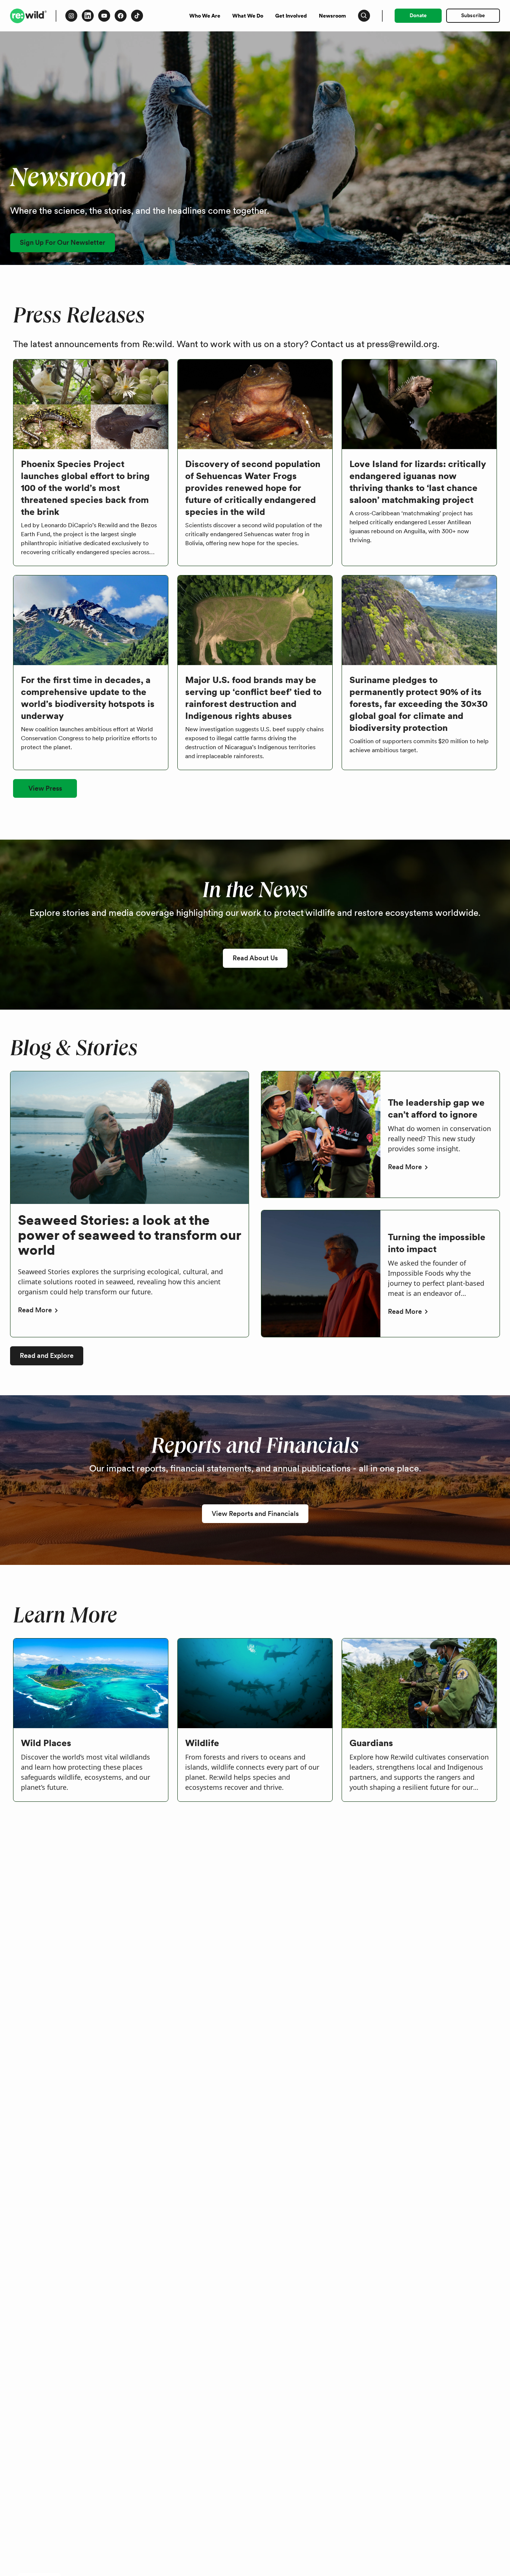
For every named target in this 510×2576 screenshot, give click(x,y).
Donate (418, 15)
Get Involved (291, 16)
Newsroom (332, 16)
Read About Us (255, 958)
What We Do (248, 16)
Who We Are (205, 16)
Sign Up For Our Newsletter (63, 242)
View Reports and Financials (255, 1514)
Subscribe (473, 15)
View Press (45, 788)
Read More (35, 1310)
